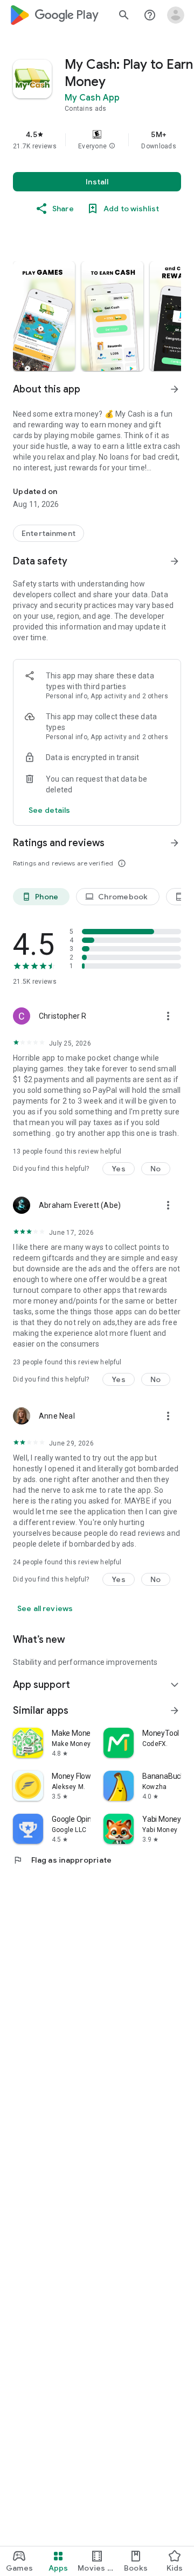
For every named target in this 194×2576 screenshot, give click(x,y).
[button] (112, 146)
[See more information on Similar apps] (175, 1711)
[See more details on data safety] (50, 810)
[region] (97, 140)
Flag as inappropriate (62, 1860)
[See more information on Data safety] (175, 561)
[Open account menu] (176, 15)
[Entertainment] (48, 533)
